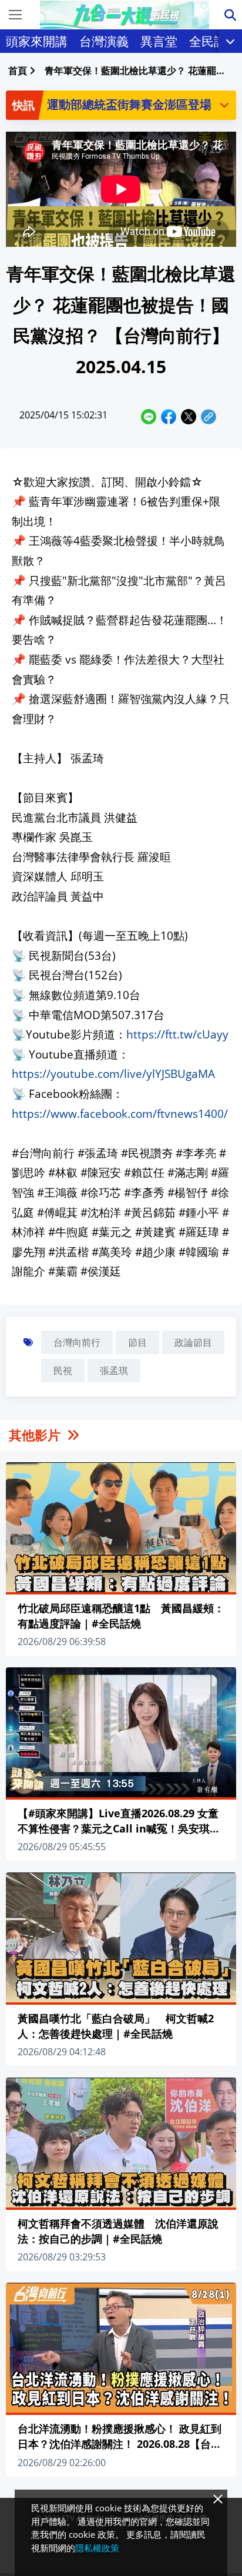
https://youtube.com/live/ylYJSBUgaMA (113, 1073)
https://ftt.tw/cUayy (177, 1034)
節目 (137, 1342)
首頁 (18, 71)
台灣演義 (104, 41)
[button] (224, 105)
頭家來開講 (37, 41)
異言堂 (159, 41)
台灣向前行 (77, 1342)
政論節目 (193, 1342)
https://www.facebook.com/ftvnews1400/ (120, 1113)
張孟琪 (114, 1371)
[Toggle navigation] (15, 15)
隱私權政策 (97, 2548)
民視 (63, 1371)
